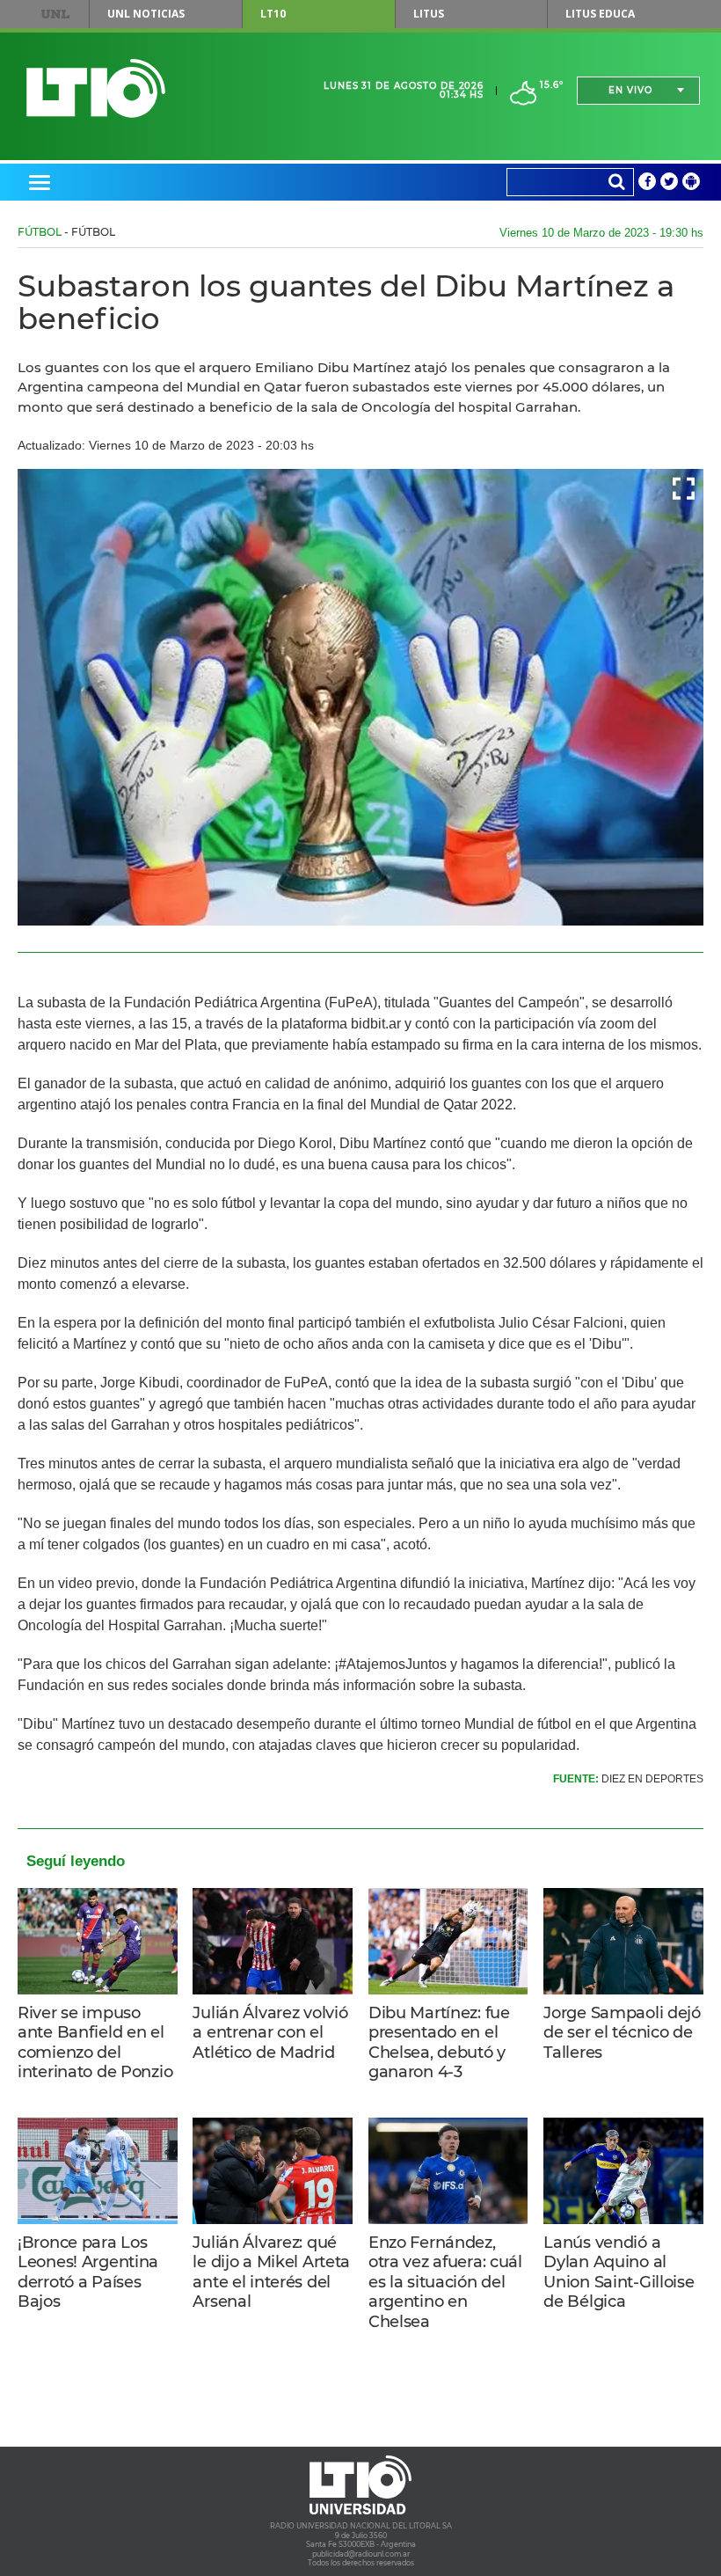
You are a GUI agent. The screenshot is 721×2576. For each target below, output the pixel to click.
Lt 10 (96, 88)
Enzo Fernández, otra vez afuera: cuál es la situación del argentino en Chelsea (445, 2282)
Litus (429, 14)
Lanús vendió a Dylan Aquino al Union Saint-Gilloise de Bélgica (619, 2272)
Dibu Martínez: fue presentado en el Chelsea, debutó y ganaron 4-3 (439, 2043)
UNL (55, 14)
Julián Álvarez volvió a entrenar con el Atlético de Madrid (270, 2033)
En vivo (630, 90)
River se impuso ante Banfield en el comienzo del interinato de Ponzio (95, 2043)
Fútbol (40, 232)
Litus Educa (600, 14)
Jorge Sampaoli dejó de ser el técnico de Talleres (622, 2033)
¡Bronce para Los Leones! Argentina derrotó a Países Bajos (88, 2272)
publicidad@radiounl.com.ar (361, 2554)
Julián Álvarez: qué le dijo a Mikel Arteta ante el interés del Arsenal (271, 2272)
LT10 (273, 14)
